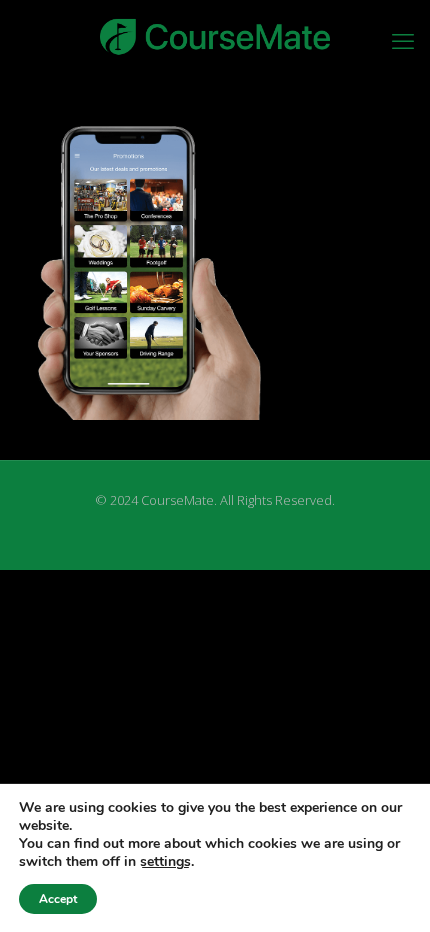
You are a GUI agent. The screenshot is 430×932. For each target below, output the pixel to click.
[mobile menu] (403, 40)
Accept (58, 899)
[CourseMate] (215, 35)
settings (165, 862)
